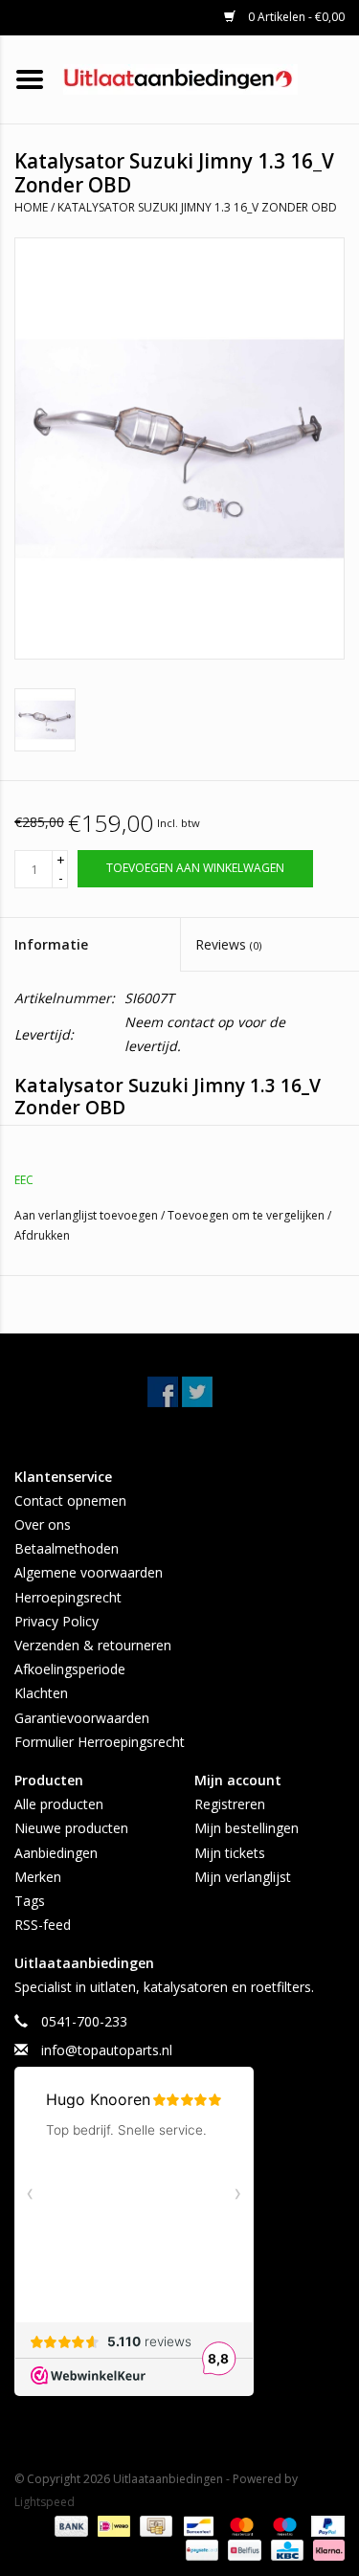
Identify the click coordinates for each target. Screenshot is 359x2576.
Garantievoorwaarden (82, 1718)
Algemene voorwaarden (89, 1572)
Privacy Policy (56, 1621)
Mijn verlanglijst (243, 1877)
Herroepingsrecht (68, 1597)
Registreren (230, 1804)
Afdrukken (42, 1235)
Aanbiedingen (56, 1853)
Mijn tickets (230, 1853)
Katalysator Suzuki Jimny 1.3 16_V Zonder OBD (197, 207)
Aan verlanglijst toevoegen (88, 1215)
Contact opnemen (70, 1501)
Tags (30, 1901)
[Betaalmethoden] (69, 2526)
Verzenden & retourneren (93, 1645)
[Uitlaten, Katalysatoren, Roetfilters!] (209, 78)
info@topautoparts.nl (107, 2050)
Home (31, 207)
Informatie (51, 944)
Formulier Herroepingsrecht (100, 1742)
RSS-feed (43, 1925)
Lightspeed (45, 2502)
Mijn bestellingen (247, 1828)
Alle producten (59, 1804)
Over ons (43, 1524)
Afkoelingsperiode (70, 1669)
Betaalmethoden (67, 1548)
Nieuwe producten (71, 1828)
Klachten (41, 1693)
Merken (38, 1877)
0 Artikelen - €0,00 (295, 17)
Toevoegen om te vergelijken (247, 1215)
